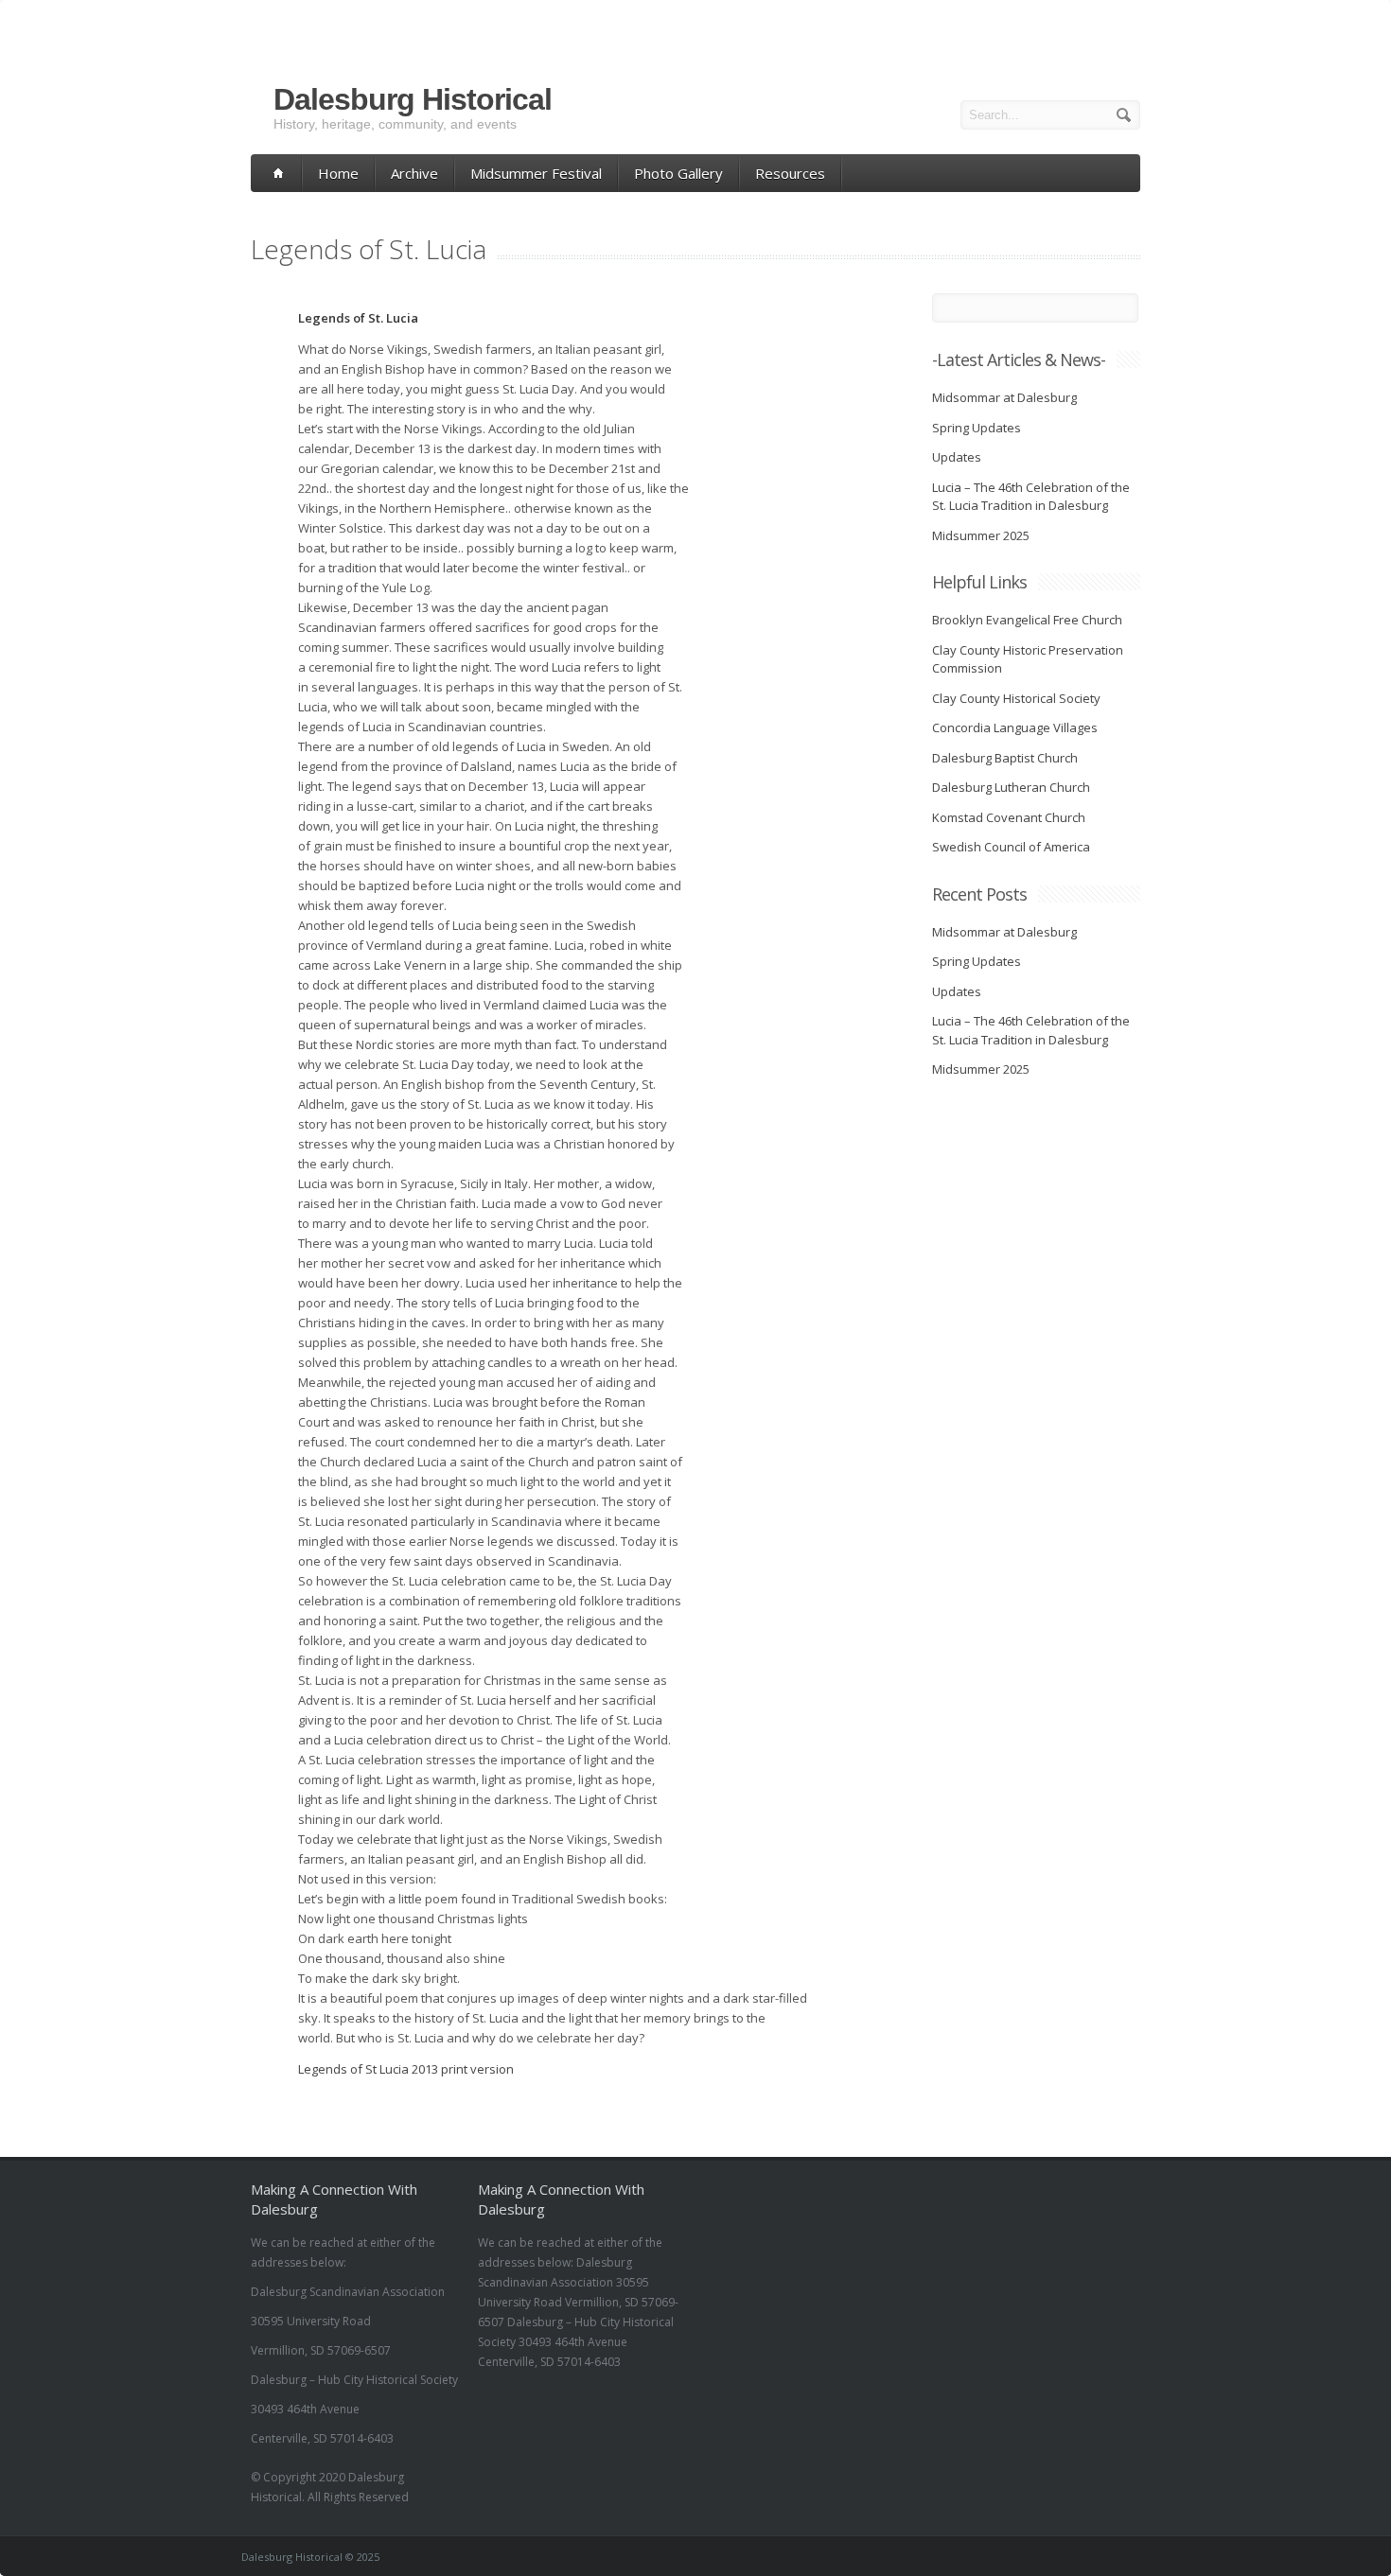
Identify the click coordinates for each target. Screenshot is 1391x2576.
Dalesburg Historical (413, 99)
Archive (414, 173)
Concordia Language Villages (1015, 727)
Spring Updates (977, 428)
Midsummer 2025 (981, 535)
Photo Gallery (678, 173)
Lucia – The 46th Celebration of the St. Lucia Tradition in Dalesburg (1031, 497)
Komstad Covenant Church (1009, 817)
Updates (957, 457)
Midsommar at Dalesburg (1004, 397)
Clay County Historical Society (1016, 698)
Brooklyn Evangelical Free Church (1027, 620)
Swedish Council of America (1011, 847)
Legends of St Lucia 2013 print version (407, 2069)
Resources (790, 173)
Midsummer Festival (536, 173)
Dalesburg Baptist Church (1005, 758)
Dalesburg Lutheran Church (1011, 787)
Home (338, 173)
